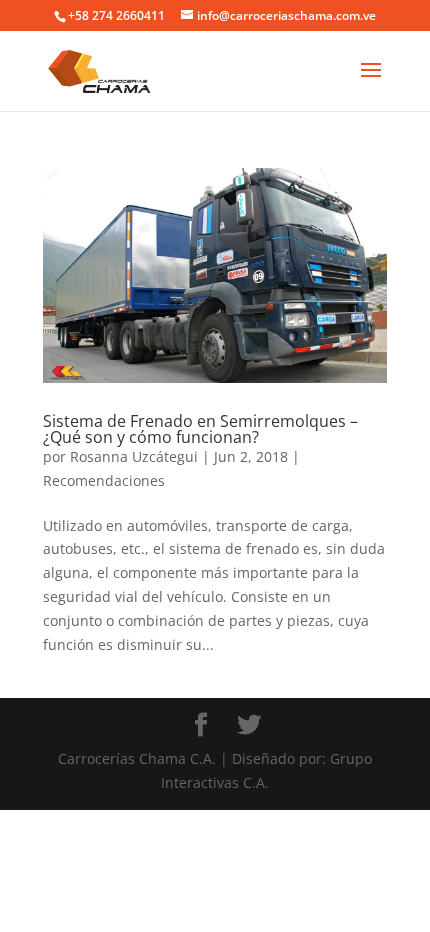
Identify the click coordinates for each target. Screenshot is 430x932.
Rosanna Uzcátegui (134, 456)
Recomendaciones (104, 480)
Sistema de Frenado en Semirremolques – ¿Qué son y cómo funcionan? (200, 429)
